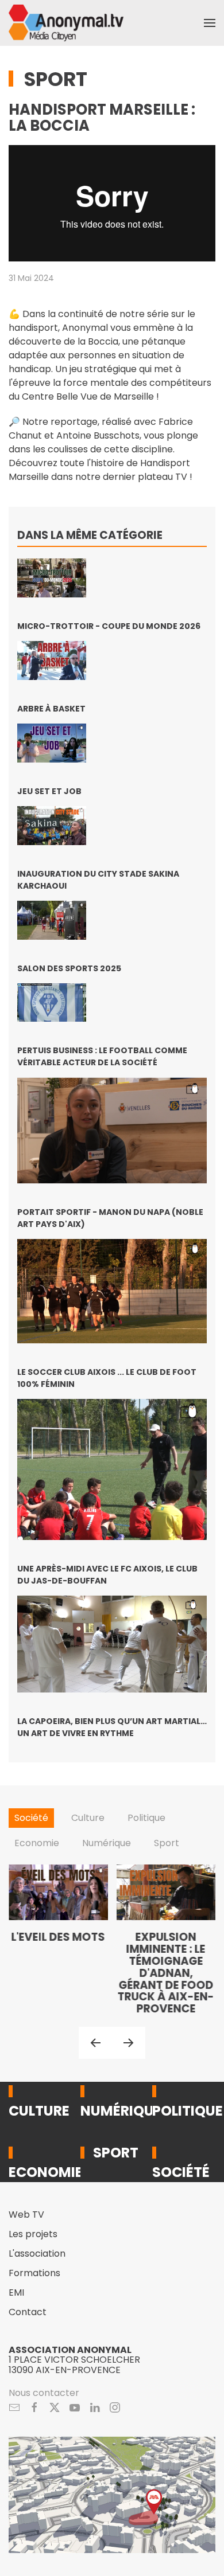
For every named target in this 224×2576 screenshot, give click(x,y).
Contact (28, 2312)
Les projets (33, 2234)
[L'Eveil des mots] (58, 1940)
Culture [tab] (88, 1818)
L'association (37, 2253)
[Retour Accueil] (66, 23)
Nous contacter (44, 2393)
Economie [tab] (37, 1843)
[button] (210, 23)
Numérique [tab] (107, 1843)
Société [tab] (31, 1818)
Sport (56, 79)
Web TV (26, 2215)
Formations (34, 2273)
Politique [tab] (146, 1818)
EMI (16, 2292)
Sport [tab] (167, 1843)
